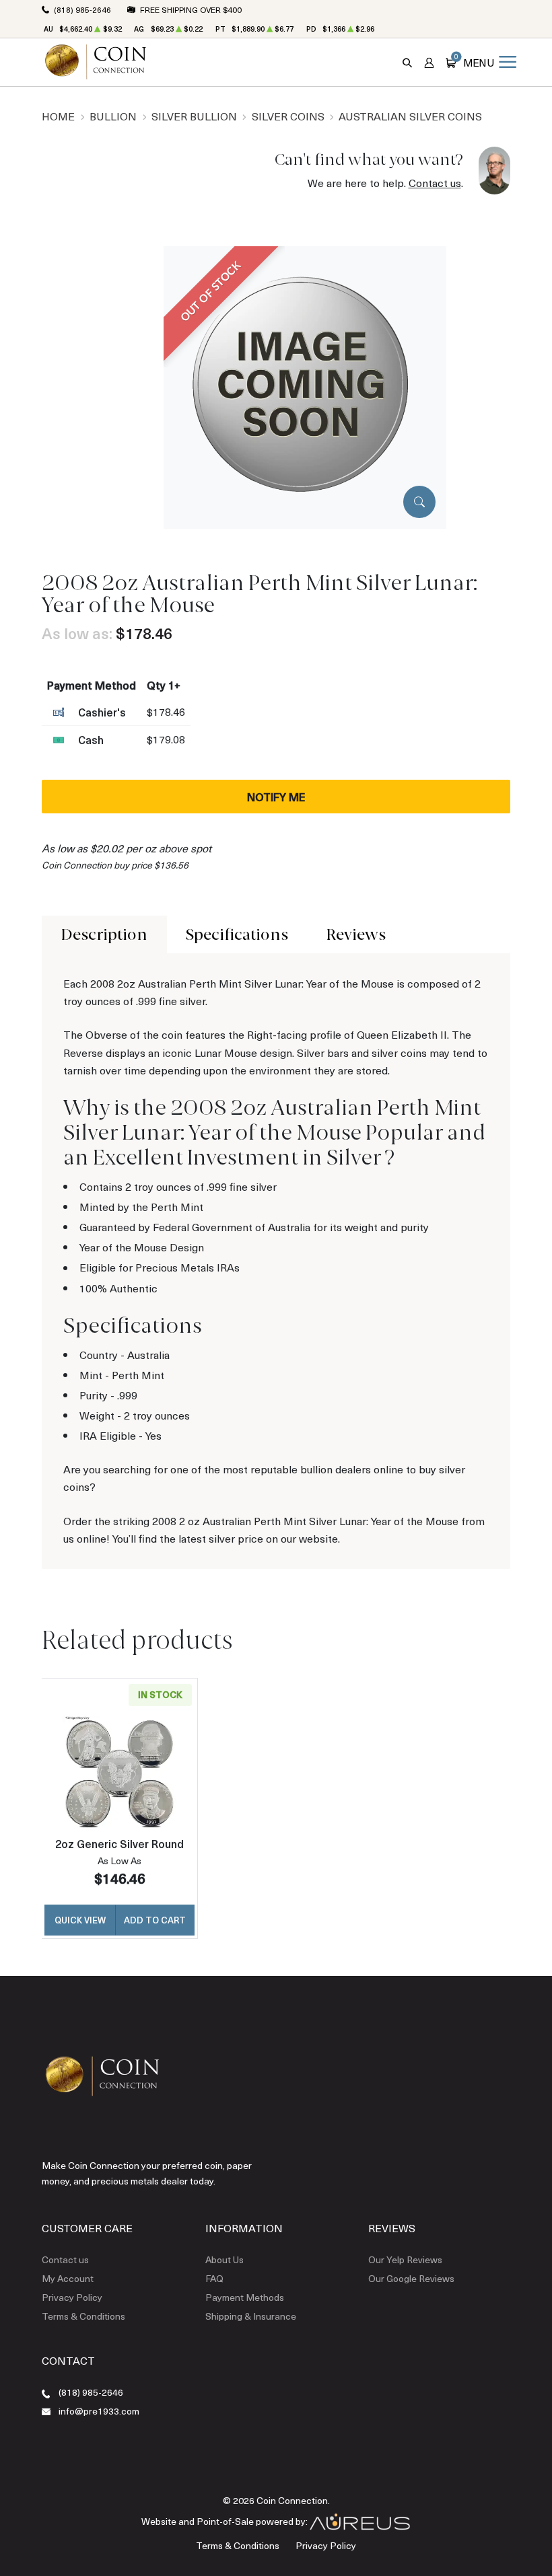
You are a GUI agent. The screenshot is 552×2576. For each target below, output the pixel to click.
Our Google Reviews (411, 2278)
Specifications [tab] (237, 934)
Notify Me (276, 797)
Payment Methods (245, 2297)
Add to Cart (155, 1920)
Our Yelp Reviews (405, 2259)
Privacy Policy (72, 2297)
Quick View (80, 1920)
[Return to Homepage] (96, 62)
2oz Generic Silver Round (119, 1843)
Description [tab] (104, 934)
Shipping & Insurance (251, 2316)
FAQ (214, 2278)
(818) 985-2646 (91, 2392)
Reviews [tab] (356, 934)
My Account (68, 2278)
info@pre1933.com (99, 2411)
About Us (225, 2259)
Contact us (435, 183)
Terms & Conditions (83, 2316)
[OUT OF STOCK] (305, 386)
